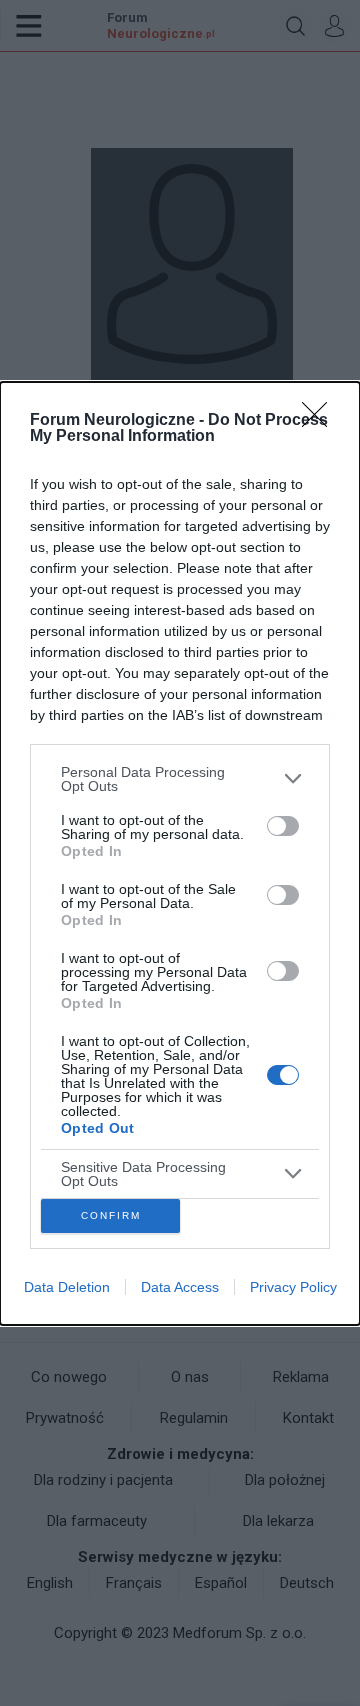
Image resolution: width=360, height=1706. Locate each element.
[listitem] (180, 779)
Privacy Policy (293, 1287)
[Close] (321, 421)
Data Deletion (67, 1287)
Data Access (180, 1287)
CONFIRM (111, 1215)
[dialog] (180, 853)
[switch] (283, 826)
